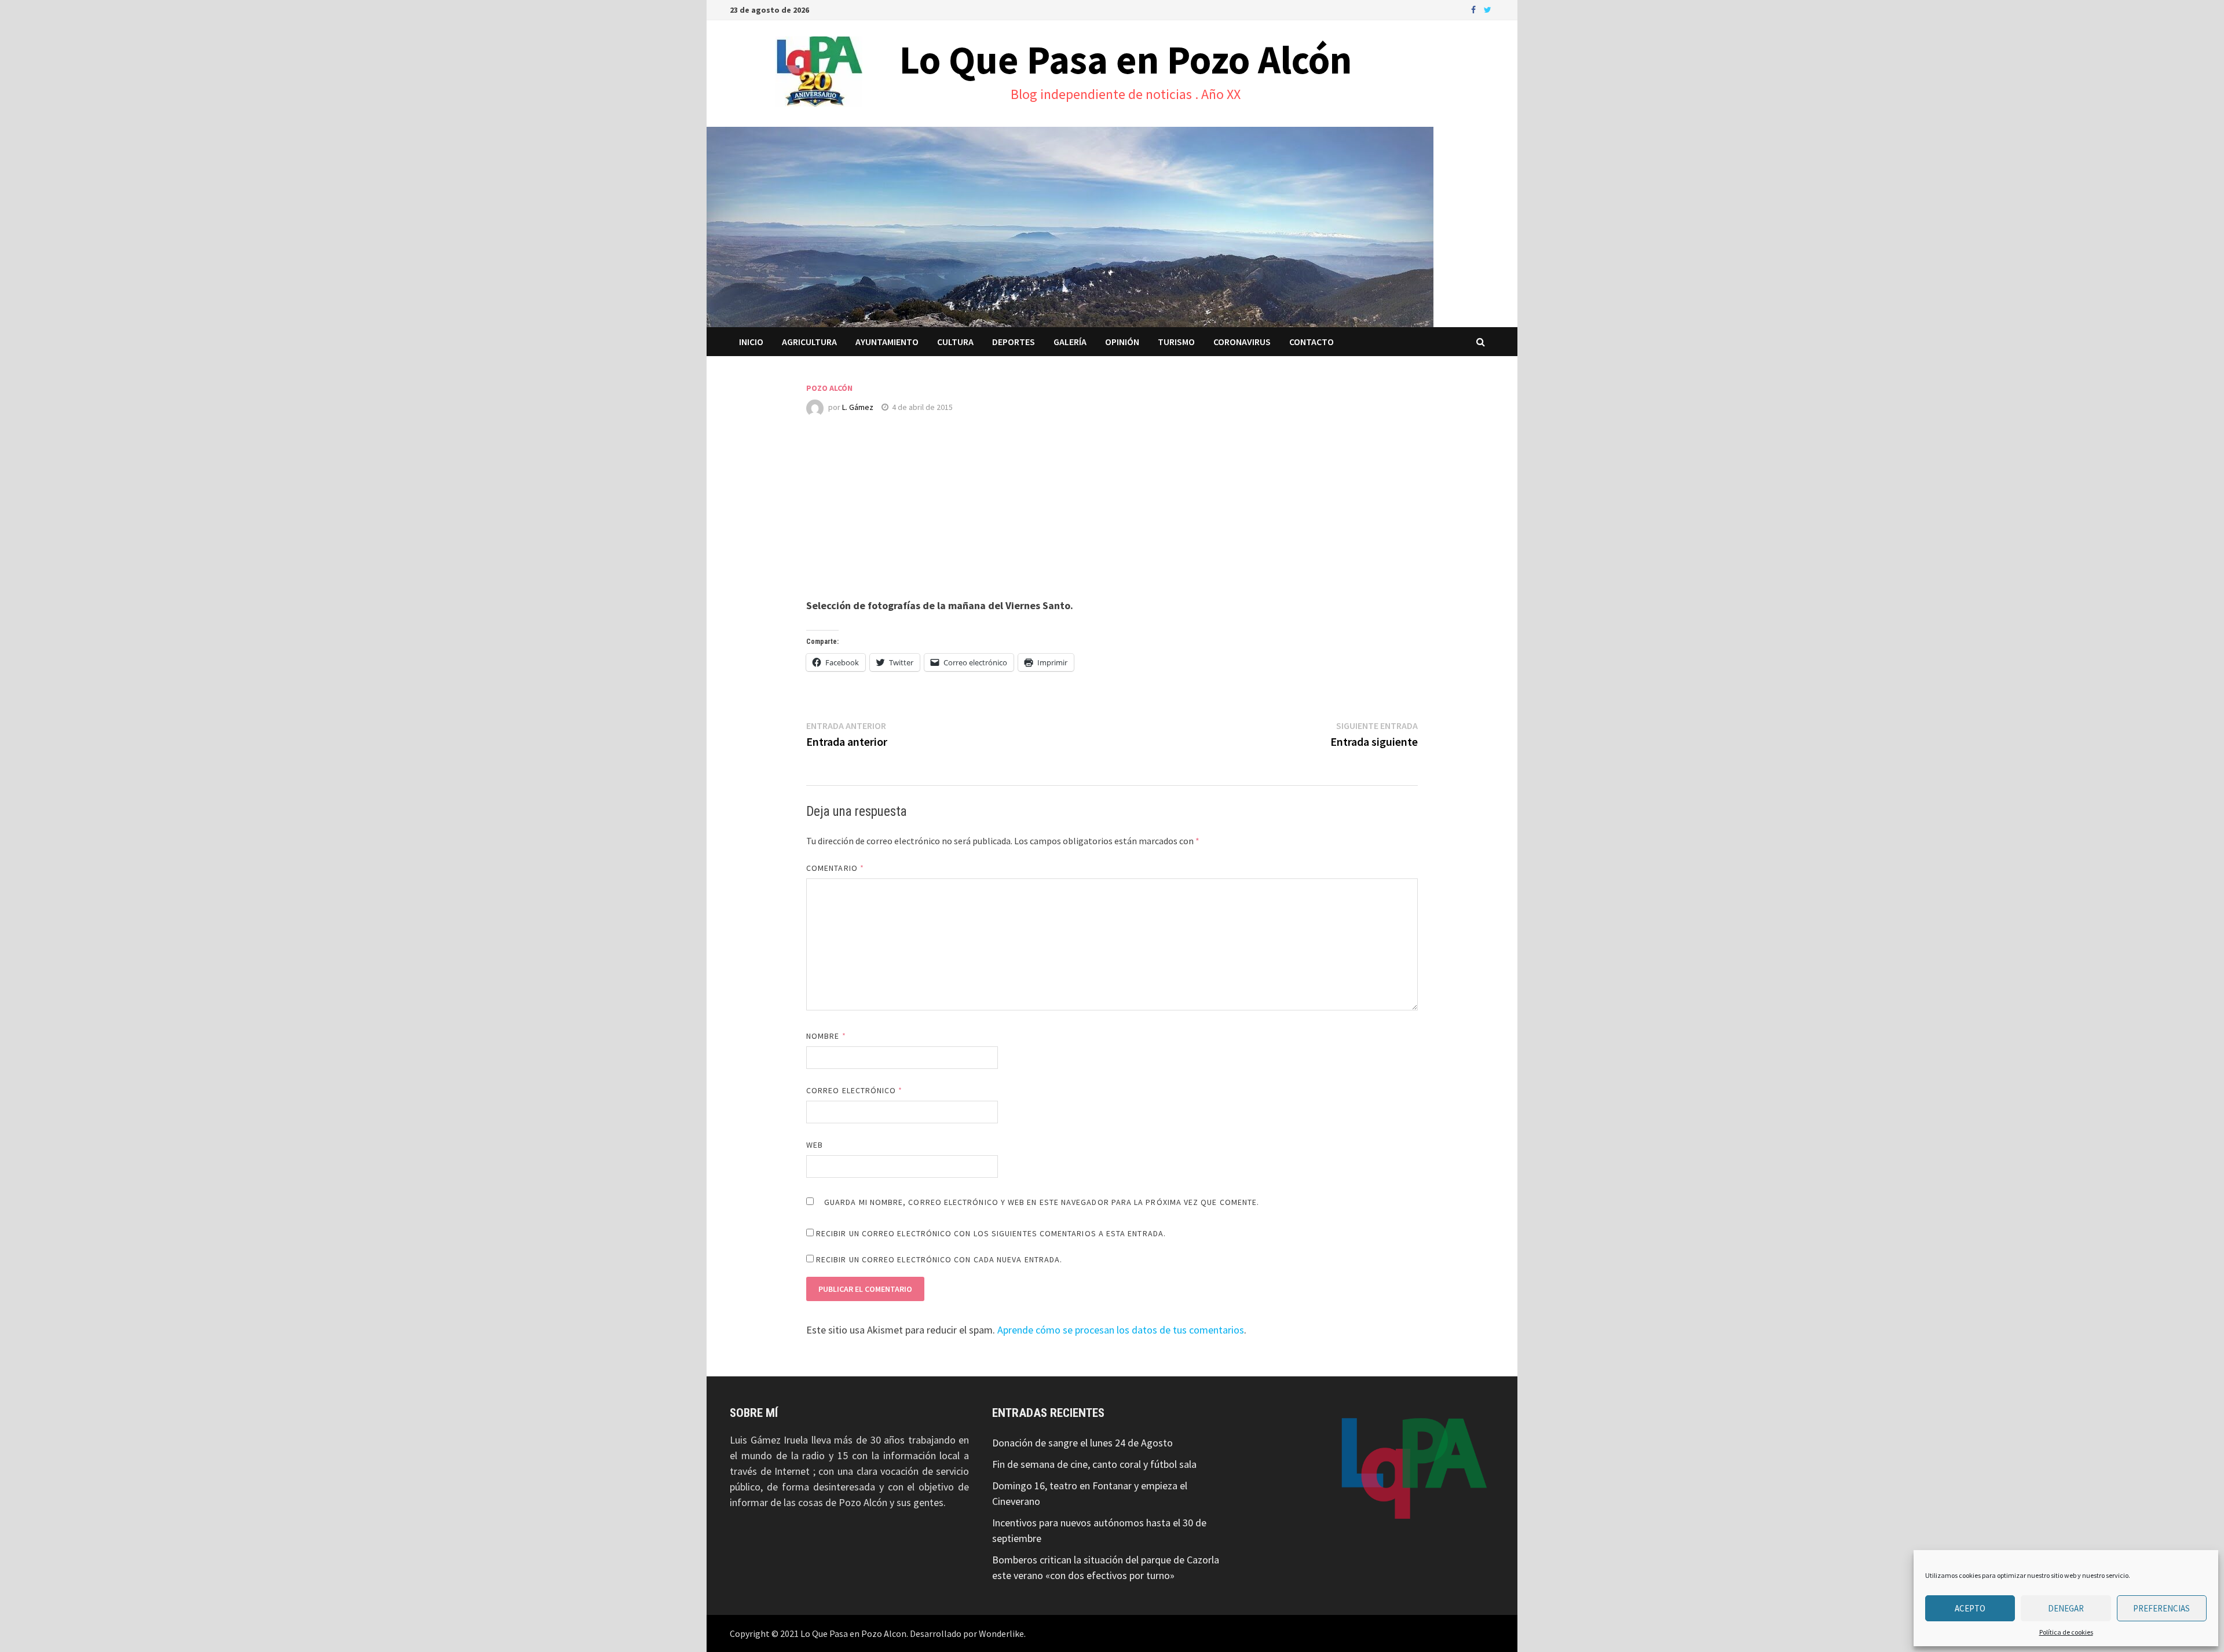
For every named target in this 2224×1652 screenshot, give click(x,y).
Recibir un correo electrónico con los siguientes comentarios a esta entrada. (991, 1233)
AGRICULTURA (809, 342)
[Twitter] (1488, 9)
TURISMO (1176, 342)
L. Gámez (858, 407)
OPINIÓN (1122, 342)
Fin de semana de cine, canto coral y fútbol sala (1094, 1464)
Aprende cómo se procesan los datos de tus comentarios (1121, 1330)
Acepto (1970, 1608)
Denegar (2066, 1608)
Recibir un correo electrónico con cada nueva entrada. (939, 1259)
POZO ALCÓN (829, 388)
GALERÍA (1070, 342)
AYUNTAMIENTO (887, 342)
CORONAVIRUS (1242, 342)
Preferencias (2161, 1608)
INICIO (751, 342)
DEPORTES (1014, 342)
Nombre (826, 1036)
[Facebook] (1475, 9)
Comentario (835, 868)
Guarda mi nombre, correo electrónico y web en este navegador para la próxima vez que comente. (1042, 1202)
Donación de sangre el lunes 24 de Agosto (1082, 1443)
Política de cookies (2066, 1632)
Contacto (1312, 342)
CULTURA (955, 342)
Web (815, 1145)
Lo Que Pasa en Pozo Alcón (1126, 60)
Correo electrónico (855, 1090)
